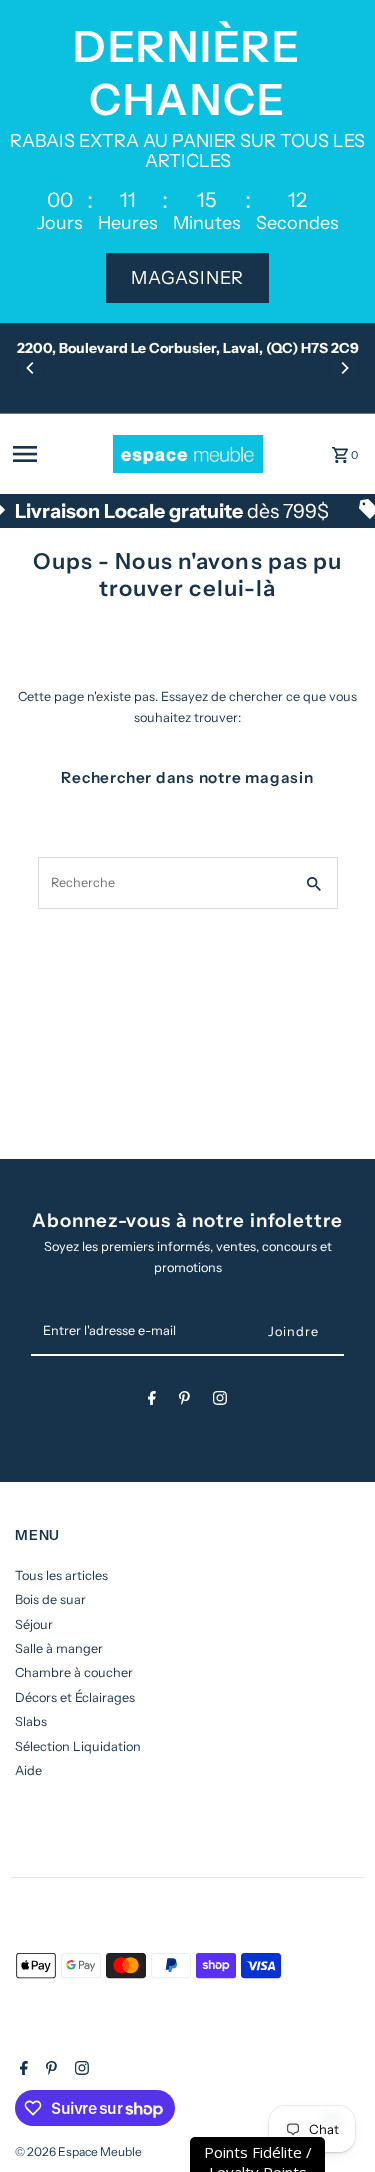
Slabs (31, 1721)
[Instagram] (220, 1401)
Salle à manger (59, 1648)
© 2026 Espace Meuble (78, 2151)
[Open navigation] (56, 454)
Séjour (34, 1624)
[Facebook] (152, 1401)
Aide (28, 1770)
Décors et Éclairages (75, 1697)
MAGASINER (187, 278)
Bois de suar (50, 1599)
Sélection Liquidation (78, 1746)
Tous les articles (61, 1575)
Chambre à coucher (74, 1672)
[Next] (344, 368)
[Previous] (31, 368)
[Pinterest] (184, 1401)
